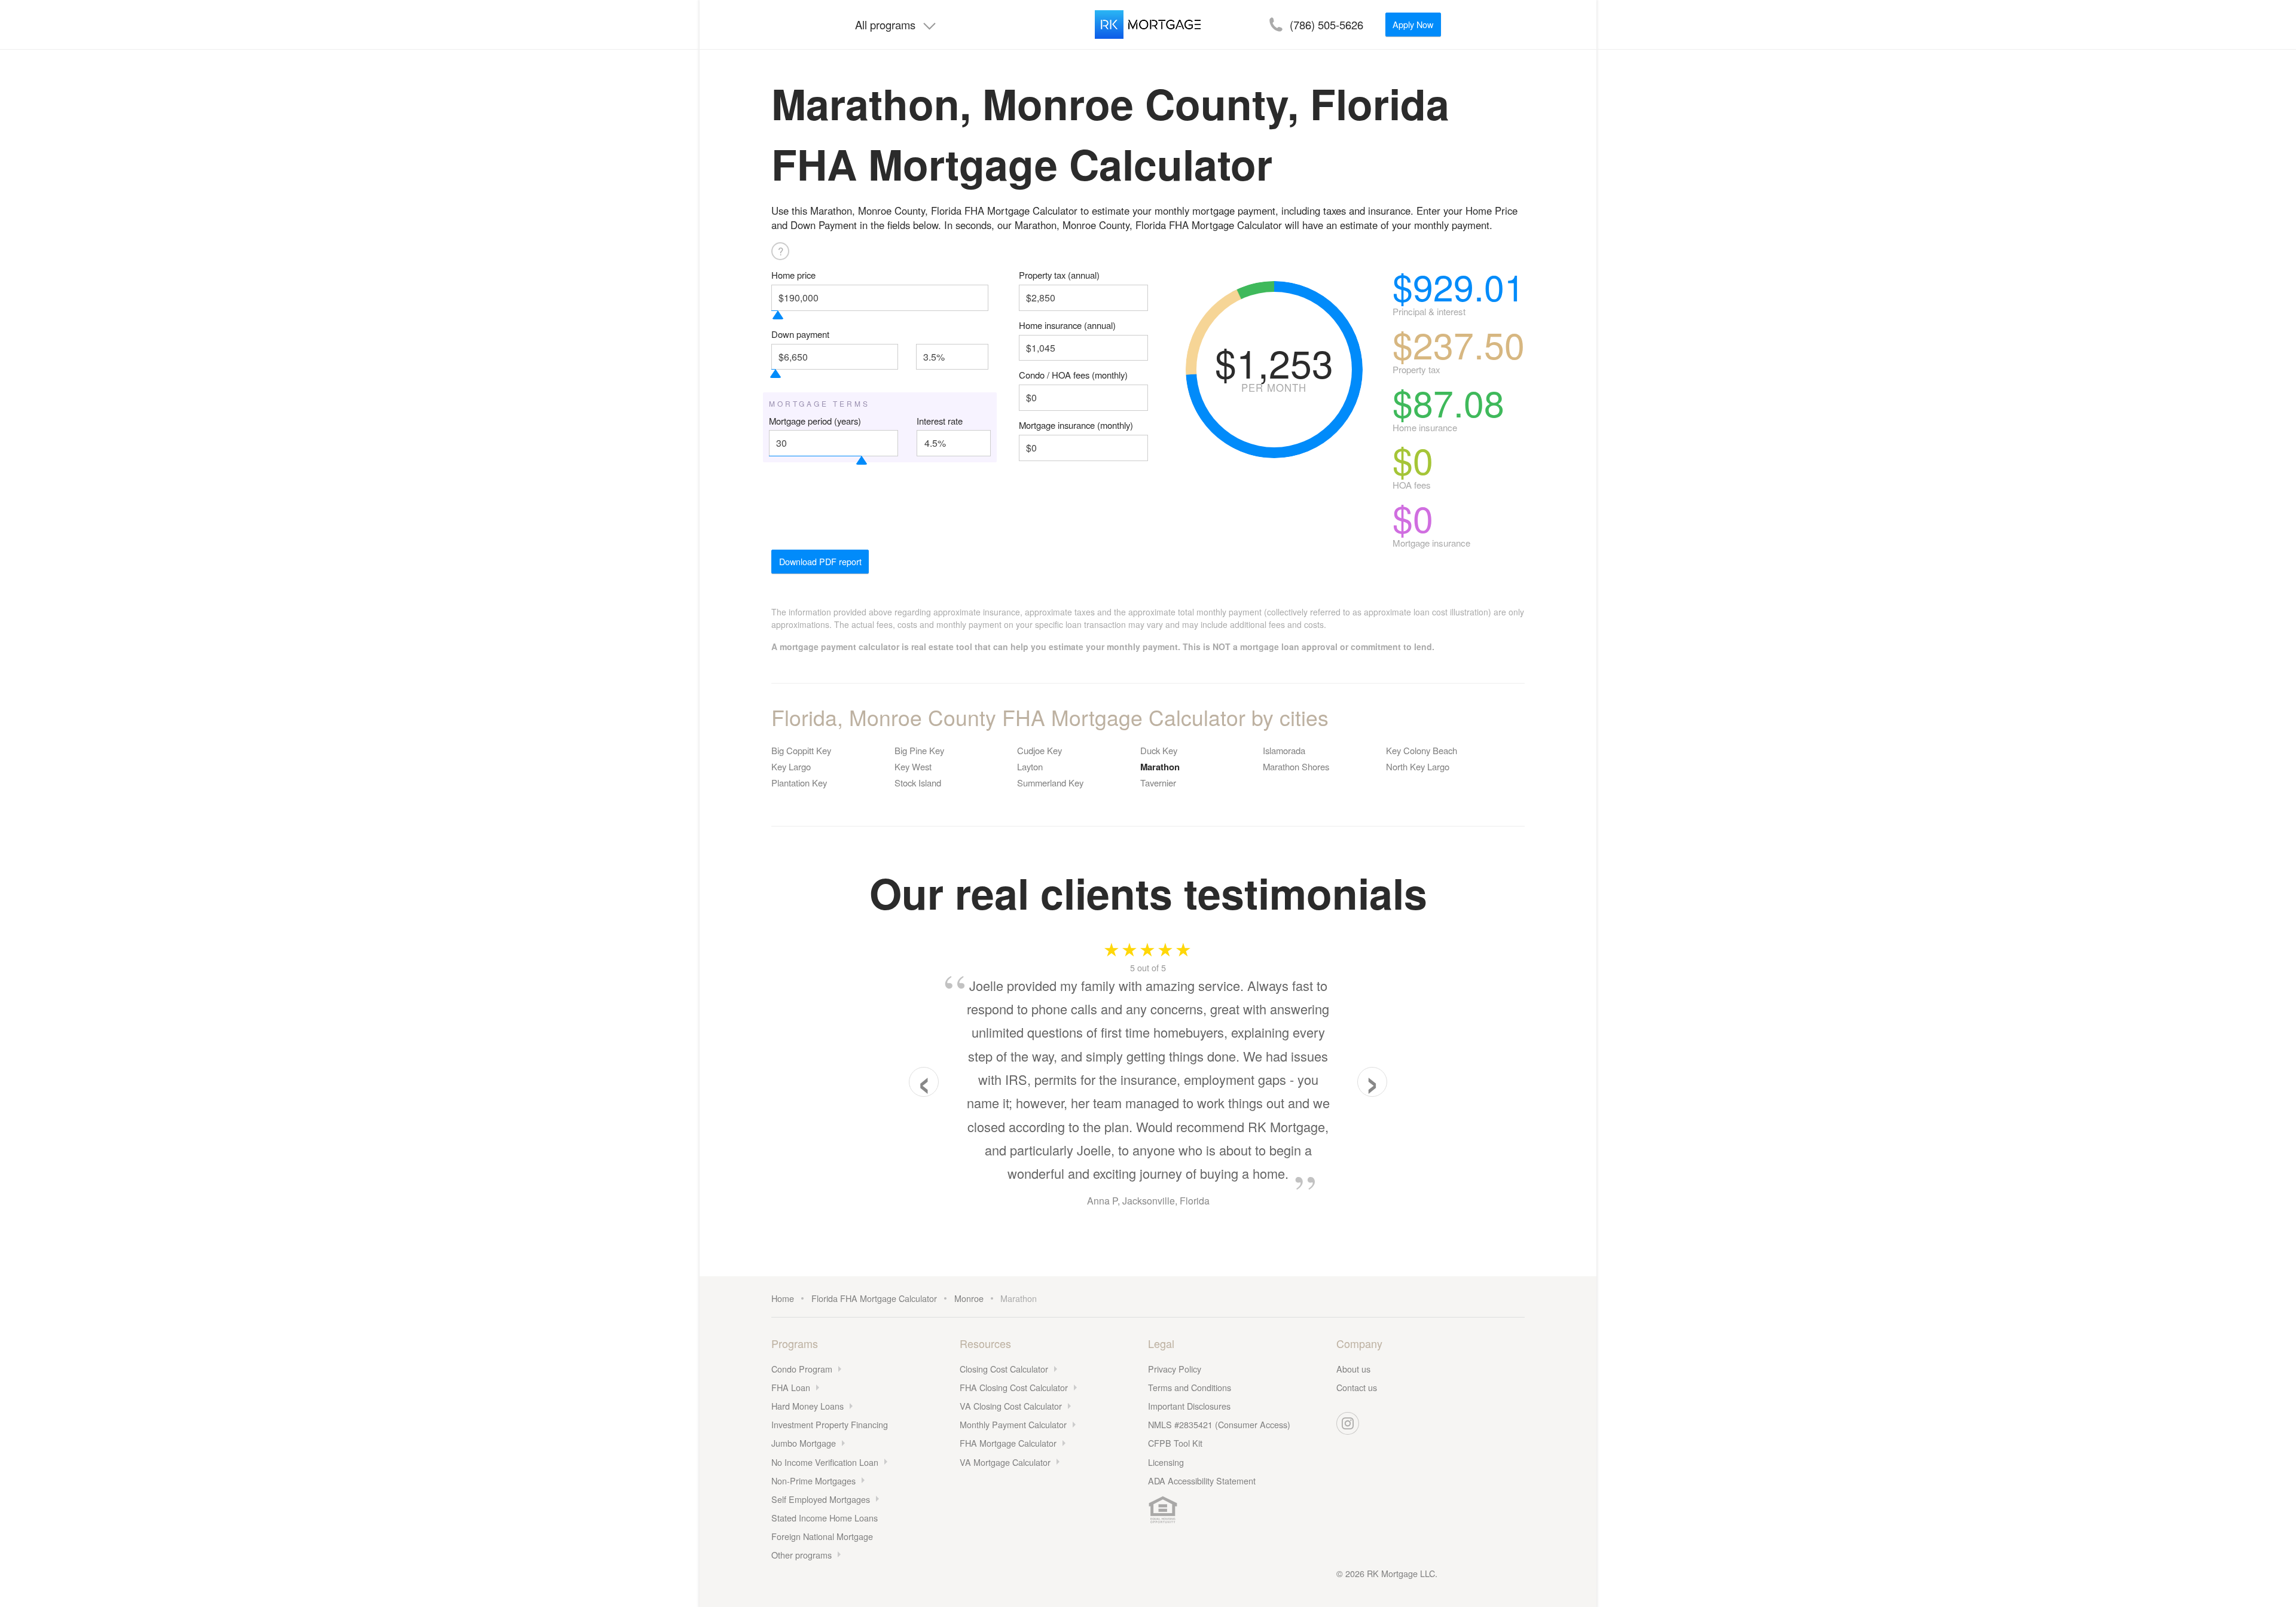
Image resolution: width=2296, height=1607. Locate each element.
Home (783, 1298)
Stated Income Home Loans (825, 1518)
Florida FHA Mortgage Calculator (874, 1298)
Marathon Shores (1296, 766)
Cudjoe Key (1039, 750)
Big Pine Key (919, 750)
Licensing (1166, 1462)
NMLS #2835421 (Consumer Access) (1219, 1424)
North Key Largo (1418, 766)
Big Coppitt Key (801, 750)
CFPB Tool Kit (1175, 1443)
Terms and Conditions (1190, 1387)
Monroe (969, 1298)
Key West (913, 766)
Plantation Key (799, 783)
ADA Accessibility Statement (1202, 1481)
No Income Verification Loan (825, 1462)
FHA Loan (791, 1387)
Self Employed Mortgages (821, 1499)
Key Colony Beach (1422, 750)
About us (1353, 1369)
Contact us (1357, 1387)
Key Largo (791, 766)
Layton (1030, 766)
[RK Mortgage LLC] (1148, 25)
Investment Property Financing (830, 1424)
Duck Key (1159, 750)
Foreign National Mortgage (822, 1536)
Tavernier (1158, 783)
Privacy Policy (1175, 1369)
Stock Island (918, 783)
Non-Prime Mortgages (813, 1481)
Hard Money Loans (807, 1406)
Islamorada (1284, 750)
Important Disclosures (1189, 1406)
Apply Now (1413, 24)
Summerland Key (1050, 783)
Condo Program (802, 1369)
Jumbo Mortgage (804, 1443)
